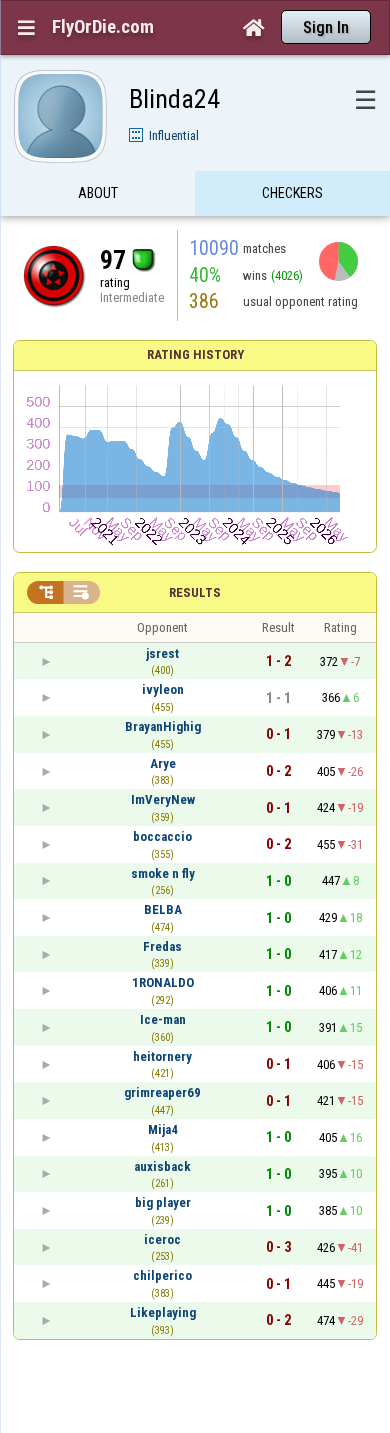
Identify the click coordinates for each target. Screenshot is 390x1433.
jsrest (162, 653)
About (98, 193)
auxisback (162, 1166)
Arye (163, 763)
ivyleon (163, 689)
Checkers (292, 193)
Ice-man (163, 1019)
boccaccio (162, 836)
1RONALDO (163, 982)
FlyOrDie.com (103, 27)
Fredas (162, 946)
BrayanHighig (163, 726)
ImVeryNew (163, 799)
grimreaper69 (162, 1092)
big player (163, 1202)
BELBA (163, 909)
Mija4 (163, 1129)
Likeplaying (163, 1312)
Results (195, 592)
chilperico (162, 1275)
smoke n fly (163, 873)
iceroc (162, 1239)
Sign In (326, 27)
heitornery (162, 1056)
